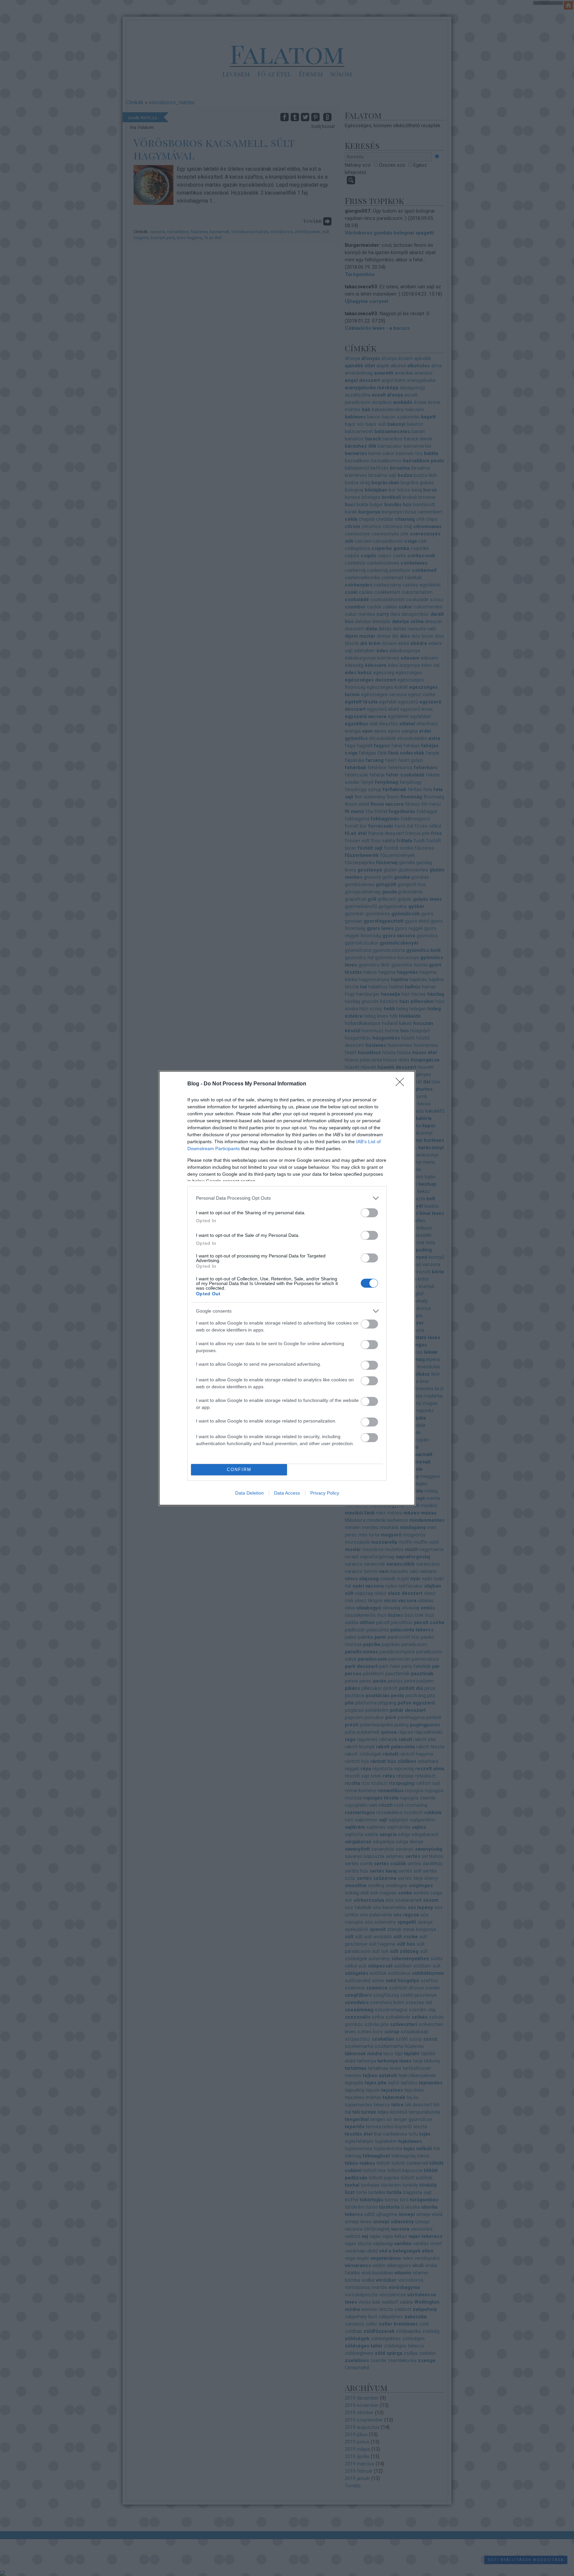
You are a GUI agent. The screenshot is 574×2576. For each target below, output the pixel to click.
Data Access (287, 1493)
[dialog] (287, 1288)
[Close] (402, 1084)
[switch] (369, 1213)
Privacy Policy (325, 1493)
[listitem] (287, 1198)
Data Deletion (249, 1493)
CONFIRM (239, 1470)
